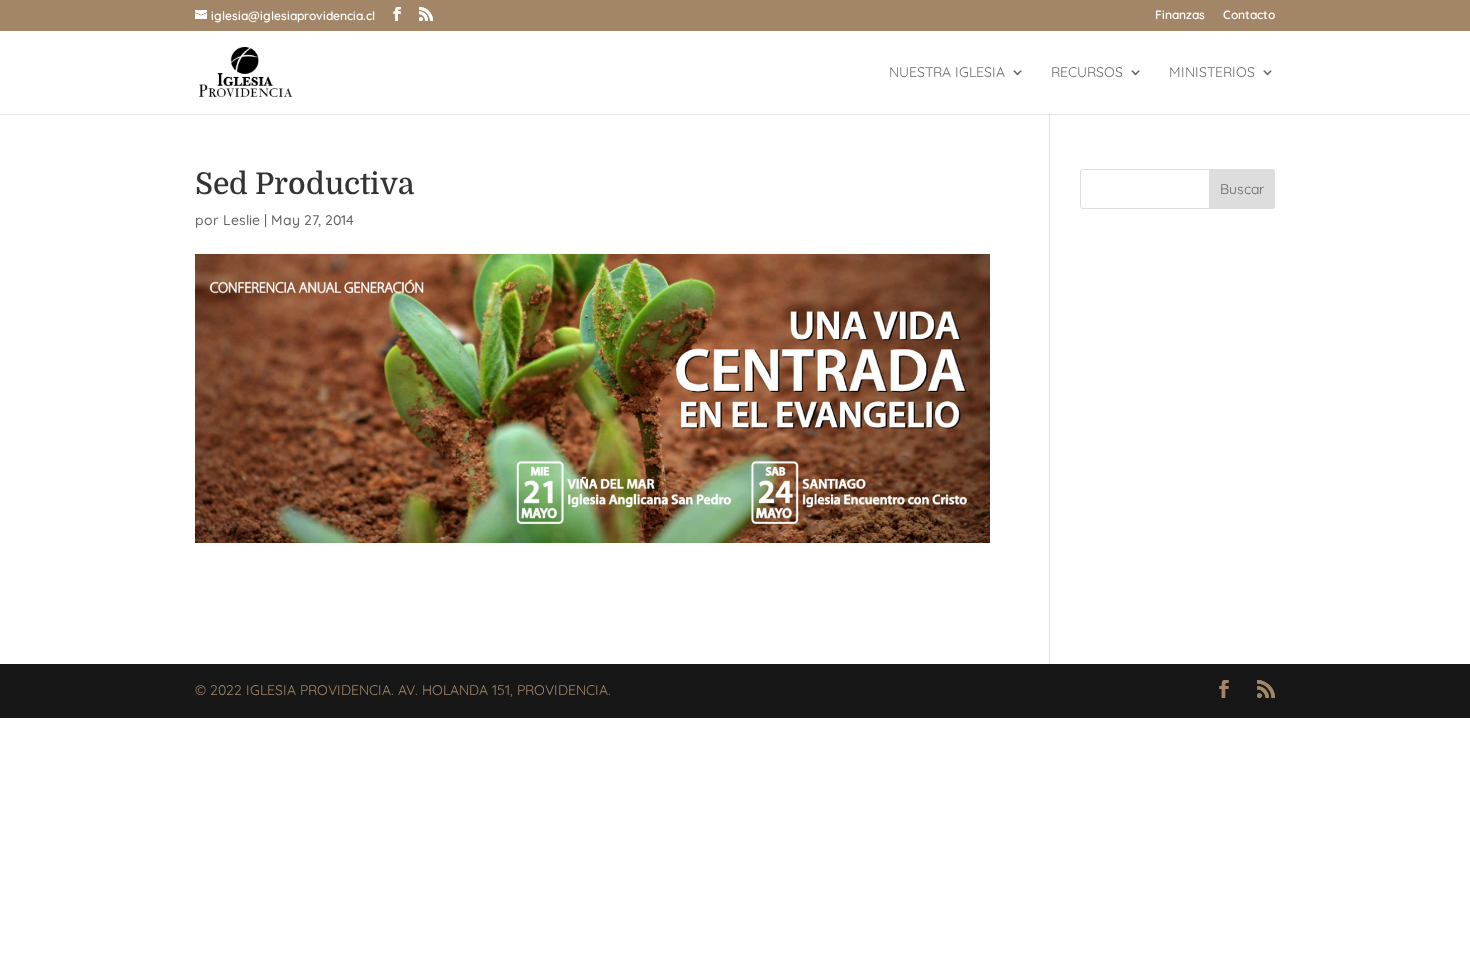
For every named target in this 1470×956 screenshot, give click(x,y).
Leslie (241, 220)
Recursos (1087, 73)
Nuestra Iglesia (947, 73)
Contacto (1249, 15)
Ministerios (1212, 73)
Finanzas (1180, 15)
